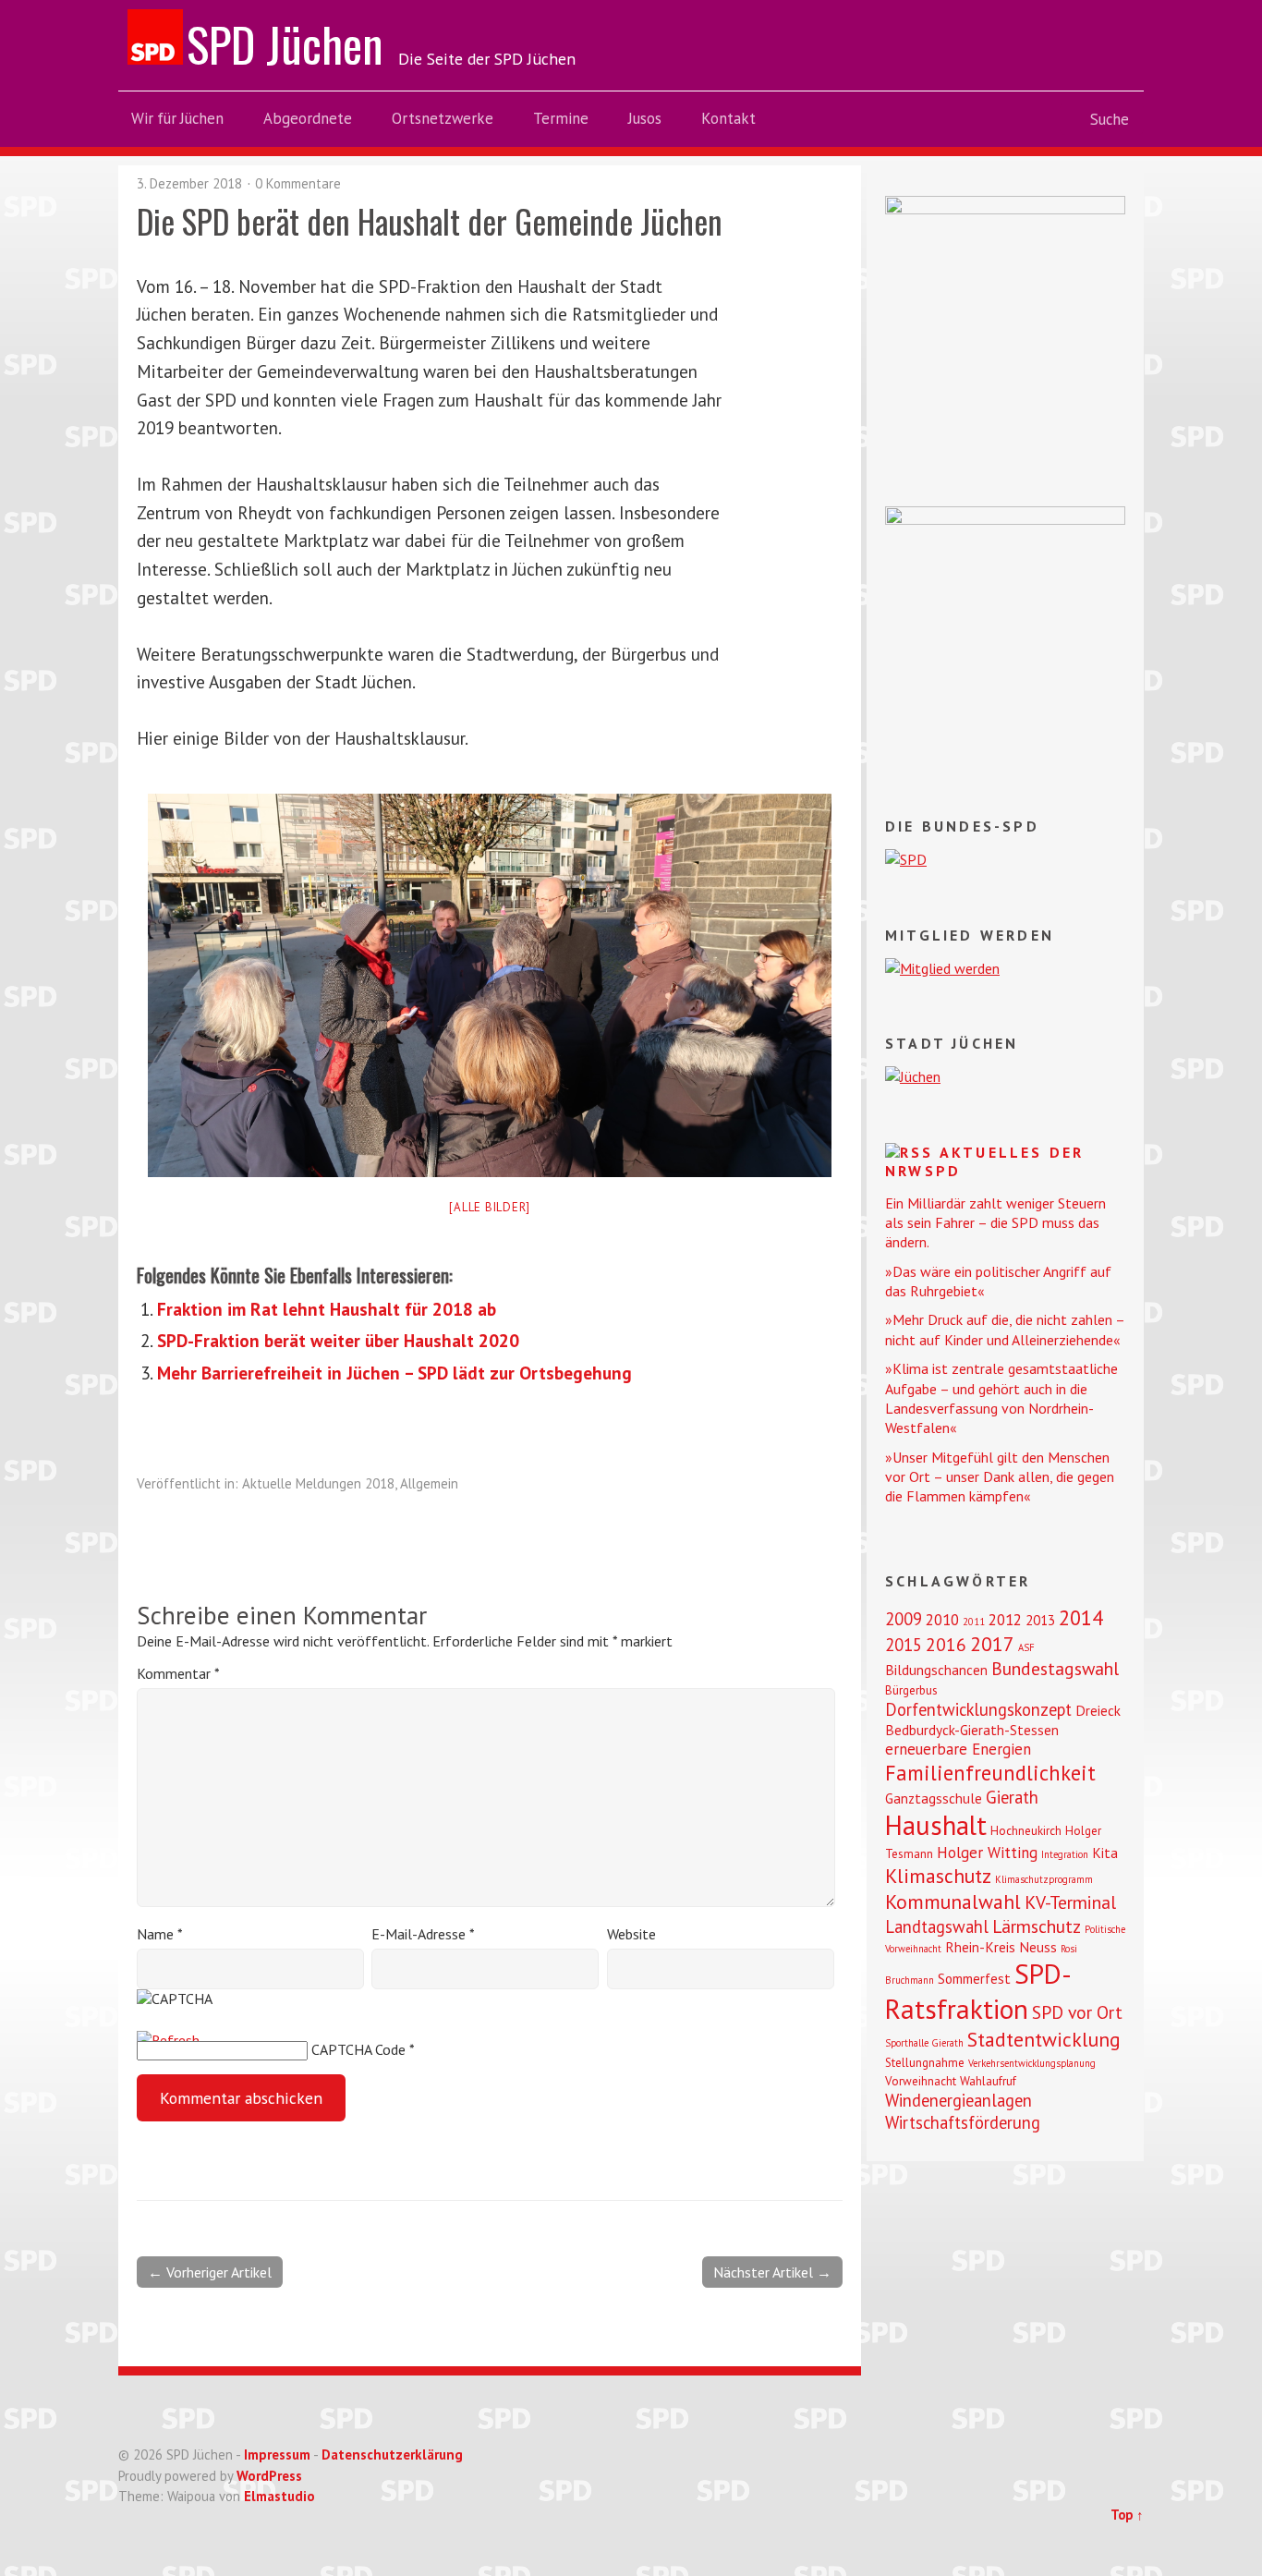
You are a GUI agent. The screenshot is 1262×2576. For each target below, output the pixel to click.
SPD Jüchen (285, 43)
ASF (1026, 1647)
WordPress (269, 2476)
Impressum (277, 2454)
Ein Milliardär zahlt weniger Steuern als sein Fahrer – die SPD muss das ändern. (995, 1223)
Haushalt (936, 1825)
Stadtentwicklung (1044, 2039)
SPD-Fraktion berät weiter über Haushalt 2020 (338, 1340)
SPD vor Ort (1077, 2012)
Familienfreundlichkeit (990, 1773)
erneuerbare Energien (958, 1749)
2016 (946, 1644)
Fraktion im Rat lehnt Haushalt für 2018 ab (327, 1309)
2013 (1040, 1620)
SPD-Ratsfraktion (978, 1991)
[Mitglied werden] (942, 968)
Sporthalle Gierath (924, 2043)
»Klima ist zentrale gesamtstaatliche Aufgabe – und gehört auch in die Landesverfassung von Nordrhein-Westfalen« (1001, 1398)
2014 (1081, 1617)
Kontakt (728, 118)
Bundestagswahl (1055, 1668)
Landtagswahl (937, 1926)
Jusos (645, 118)
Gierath (1012, 1797)
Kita (1105, 1853)
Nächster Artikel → (772, 2272)
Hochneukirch (1026, 1831)
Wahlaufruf (988, 2081)
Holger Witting (987, 1853)
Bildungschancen (936, 1670)
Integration (1065, 1854)
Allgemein (429, 1483)
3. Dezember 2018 (189, 183)
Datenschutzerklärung (392, 2454)
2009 (904, 1619)
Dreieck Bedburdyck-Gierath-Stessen (1003, 1720)
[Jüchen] (913, 1076)
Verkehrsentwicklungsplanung (1032, 2063)
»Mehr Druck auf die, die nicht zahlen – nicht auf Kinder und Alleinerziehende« (1005, 1329)
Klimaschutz (938, 1876)
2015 (904, 1645)
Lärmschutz (1037, 1926)
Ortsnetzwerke (443, 118)
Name (160, 1934)
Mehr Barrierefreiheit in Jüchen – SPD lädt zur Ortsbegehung (394, 1373)
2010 (942, 1620)
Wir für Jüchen (177, 118)
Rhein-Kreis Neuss (1001, 1947)
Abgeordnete (308, 118)
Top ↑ (1127, 2515)
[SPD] (906, 859)
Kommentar (178, 1673)
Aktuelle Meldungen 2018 (318, 1483)
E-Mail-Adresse (423, 1934)
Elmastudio (279, 2496)
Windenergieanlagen (959, 2100)
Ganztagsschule (934, 1798)
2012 (1005, 1620)
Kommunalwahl (953, 1902)
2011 (974, 1622)
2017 (992, 1644)
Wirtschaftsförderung (963, 2122)
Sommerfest (974, 1978)
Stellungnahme (925, 2063)
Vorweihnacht (921, 2081)
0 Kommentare (298, 183)
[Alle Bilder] (490, 1207)
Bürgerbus (911, 1690)
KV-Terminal (1070, 1902)
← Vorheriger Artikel (210, 2272)
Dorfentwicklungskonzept (978, 1709)
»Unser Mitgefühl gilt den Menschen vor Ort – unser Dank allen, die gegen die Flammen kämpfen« (1000, 1477)
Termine (561, 118)
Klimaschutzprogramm (1044, 1879)
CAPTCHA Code (358, 2049)
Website (631, 1934)
